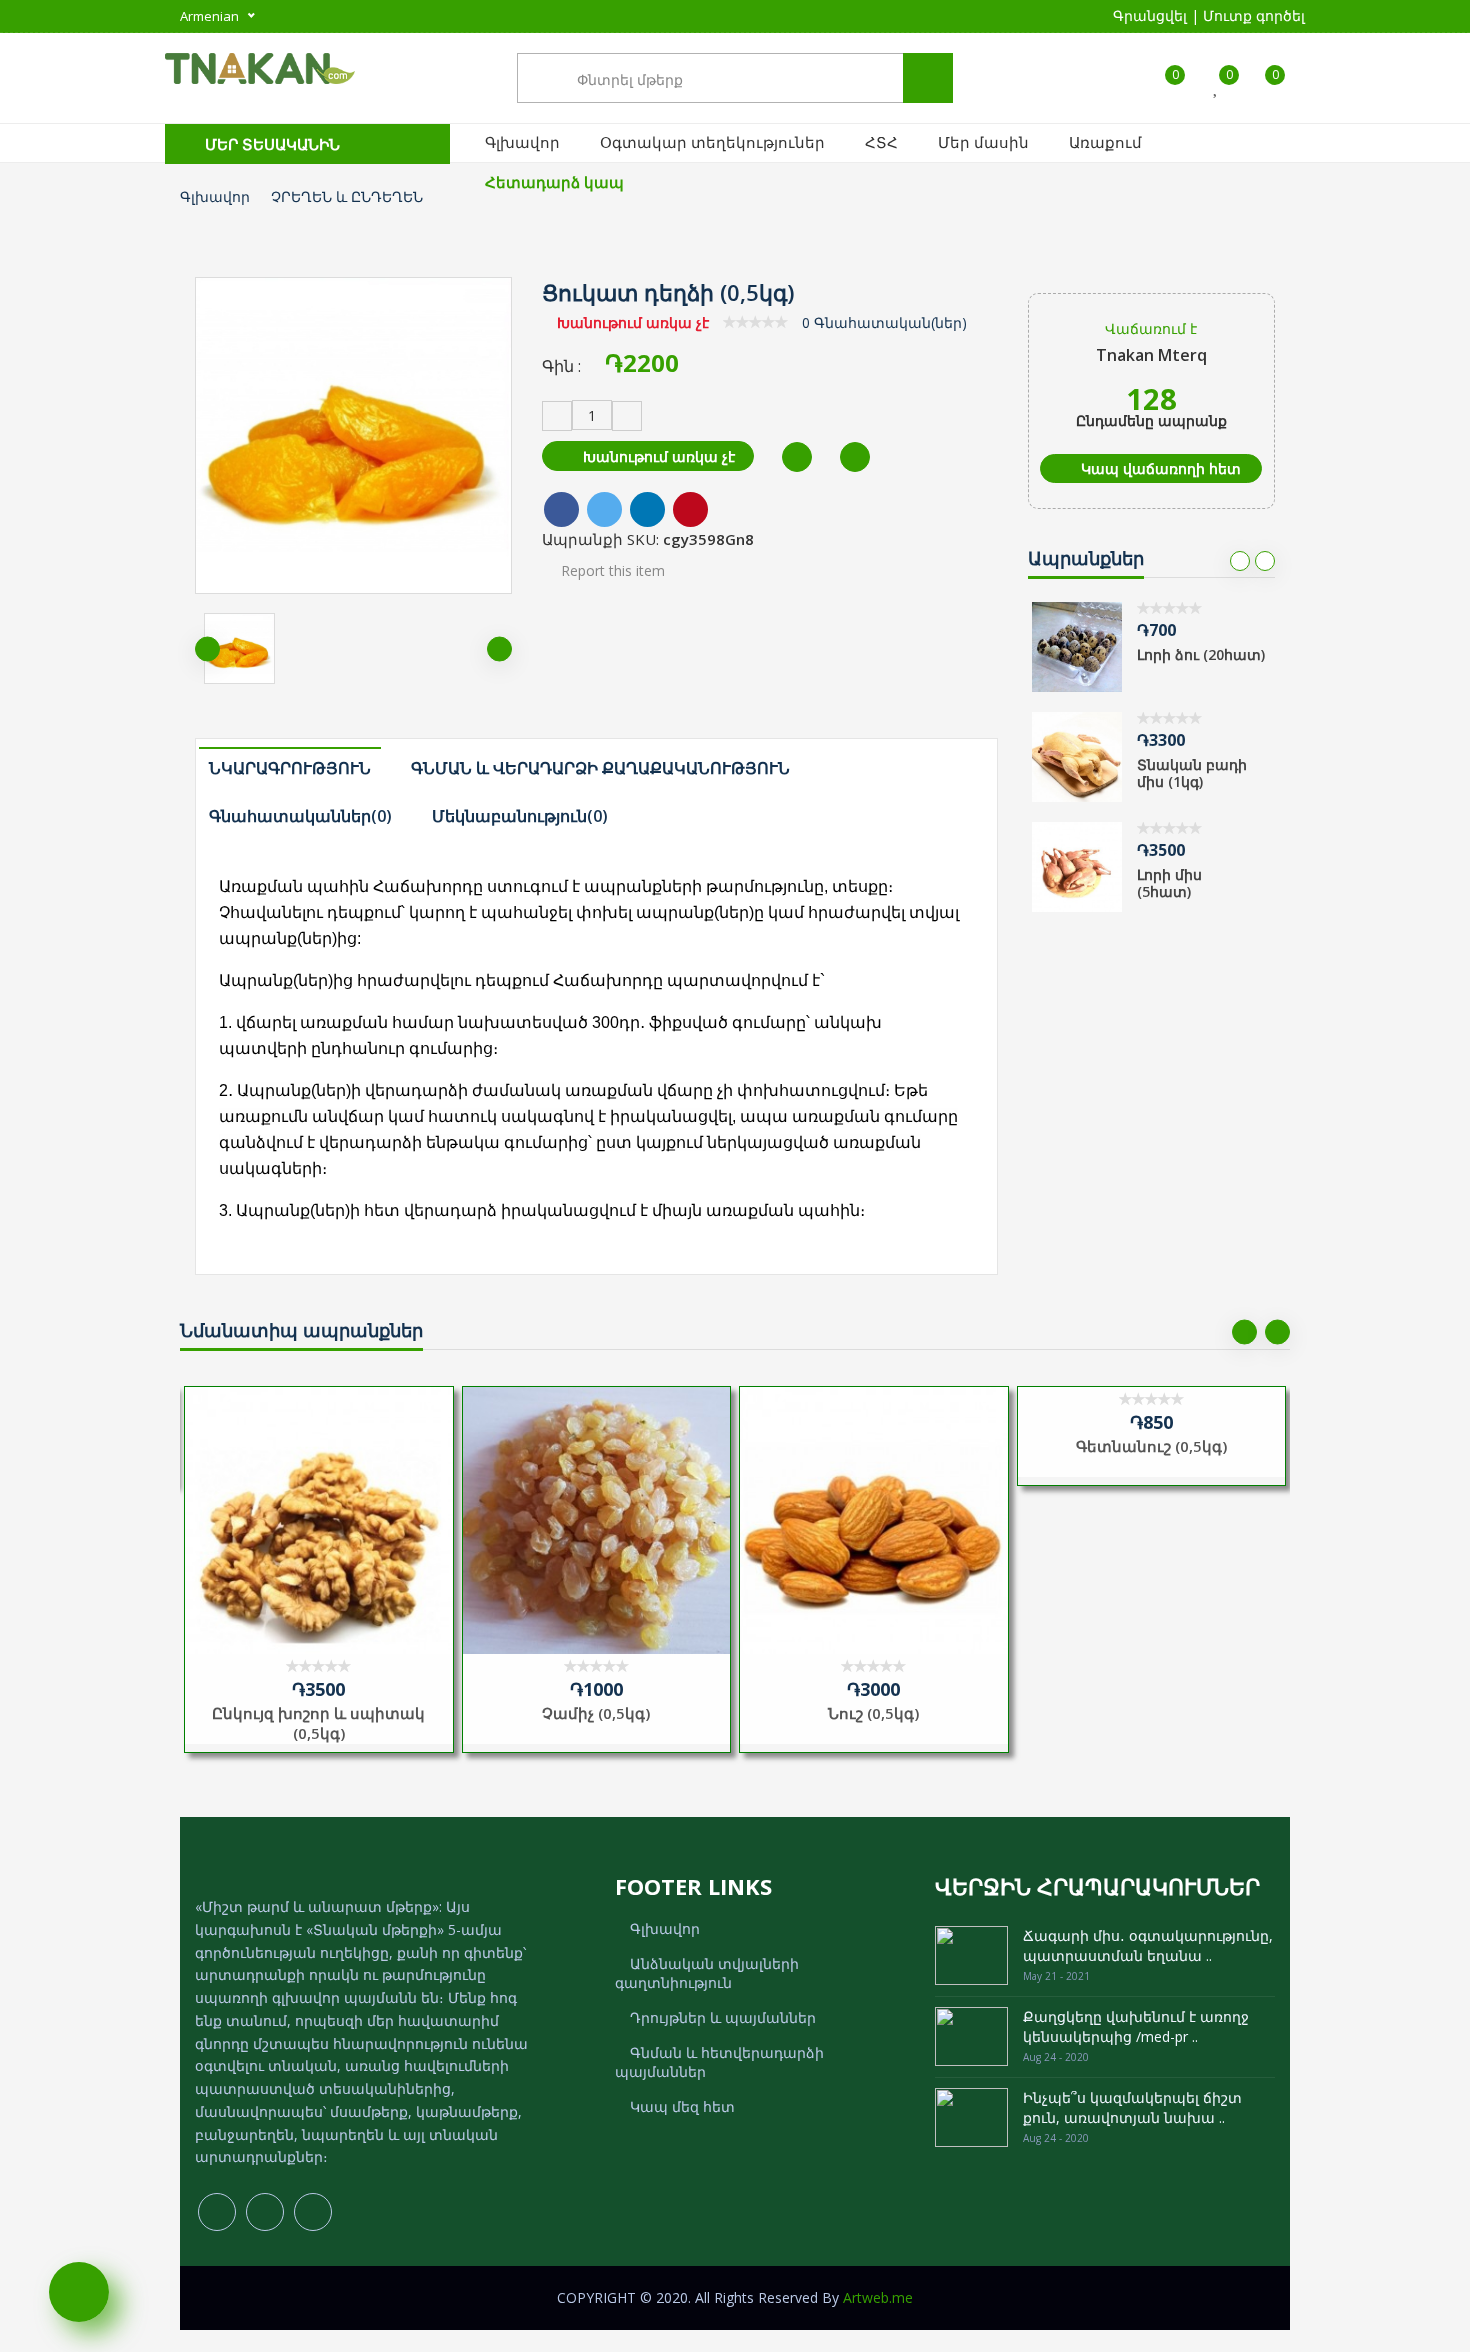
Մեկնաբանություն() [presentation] (520, 816)
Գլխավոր (522, 142)
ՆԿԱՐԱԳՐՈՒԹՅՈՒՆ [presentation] (290, 768)
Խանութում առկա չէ (657, 456)
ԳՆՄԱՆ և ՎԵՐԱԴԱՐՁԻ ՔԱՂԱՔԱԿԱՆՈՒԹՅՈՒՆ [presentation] (600, 768)
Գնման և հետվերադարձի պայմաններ (719, 2062)
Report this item (611, 570)
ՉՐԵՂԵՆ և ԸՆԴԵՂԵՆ (347, 196)
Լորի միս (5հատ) (1169, 883)
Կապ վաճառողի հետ (1159, 468)
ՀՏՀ (881, 142)
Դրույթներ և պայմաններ (723, 2017)
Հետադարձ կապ (554, 182)
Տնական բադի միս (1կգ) (1192, 773)
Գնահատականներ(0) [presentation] (300, 816)
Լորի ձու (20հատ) (1201, 654)
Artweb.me (878, 2297)
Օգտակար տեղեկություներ (712, 142)
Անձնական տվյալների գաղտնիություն (707, 1973)
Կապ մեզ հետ (682, 2106)
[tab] (298, 767)
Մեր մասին (983, 142)
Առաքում (1105, 142)
